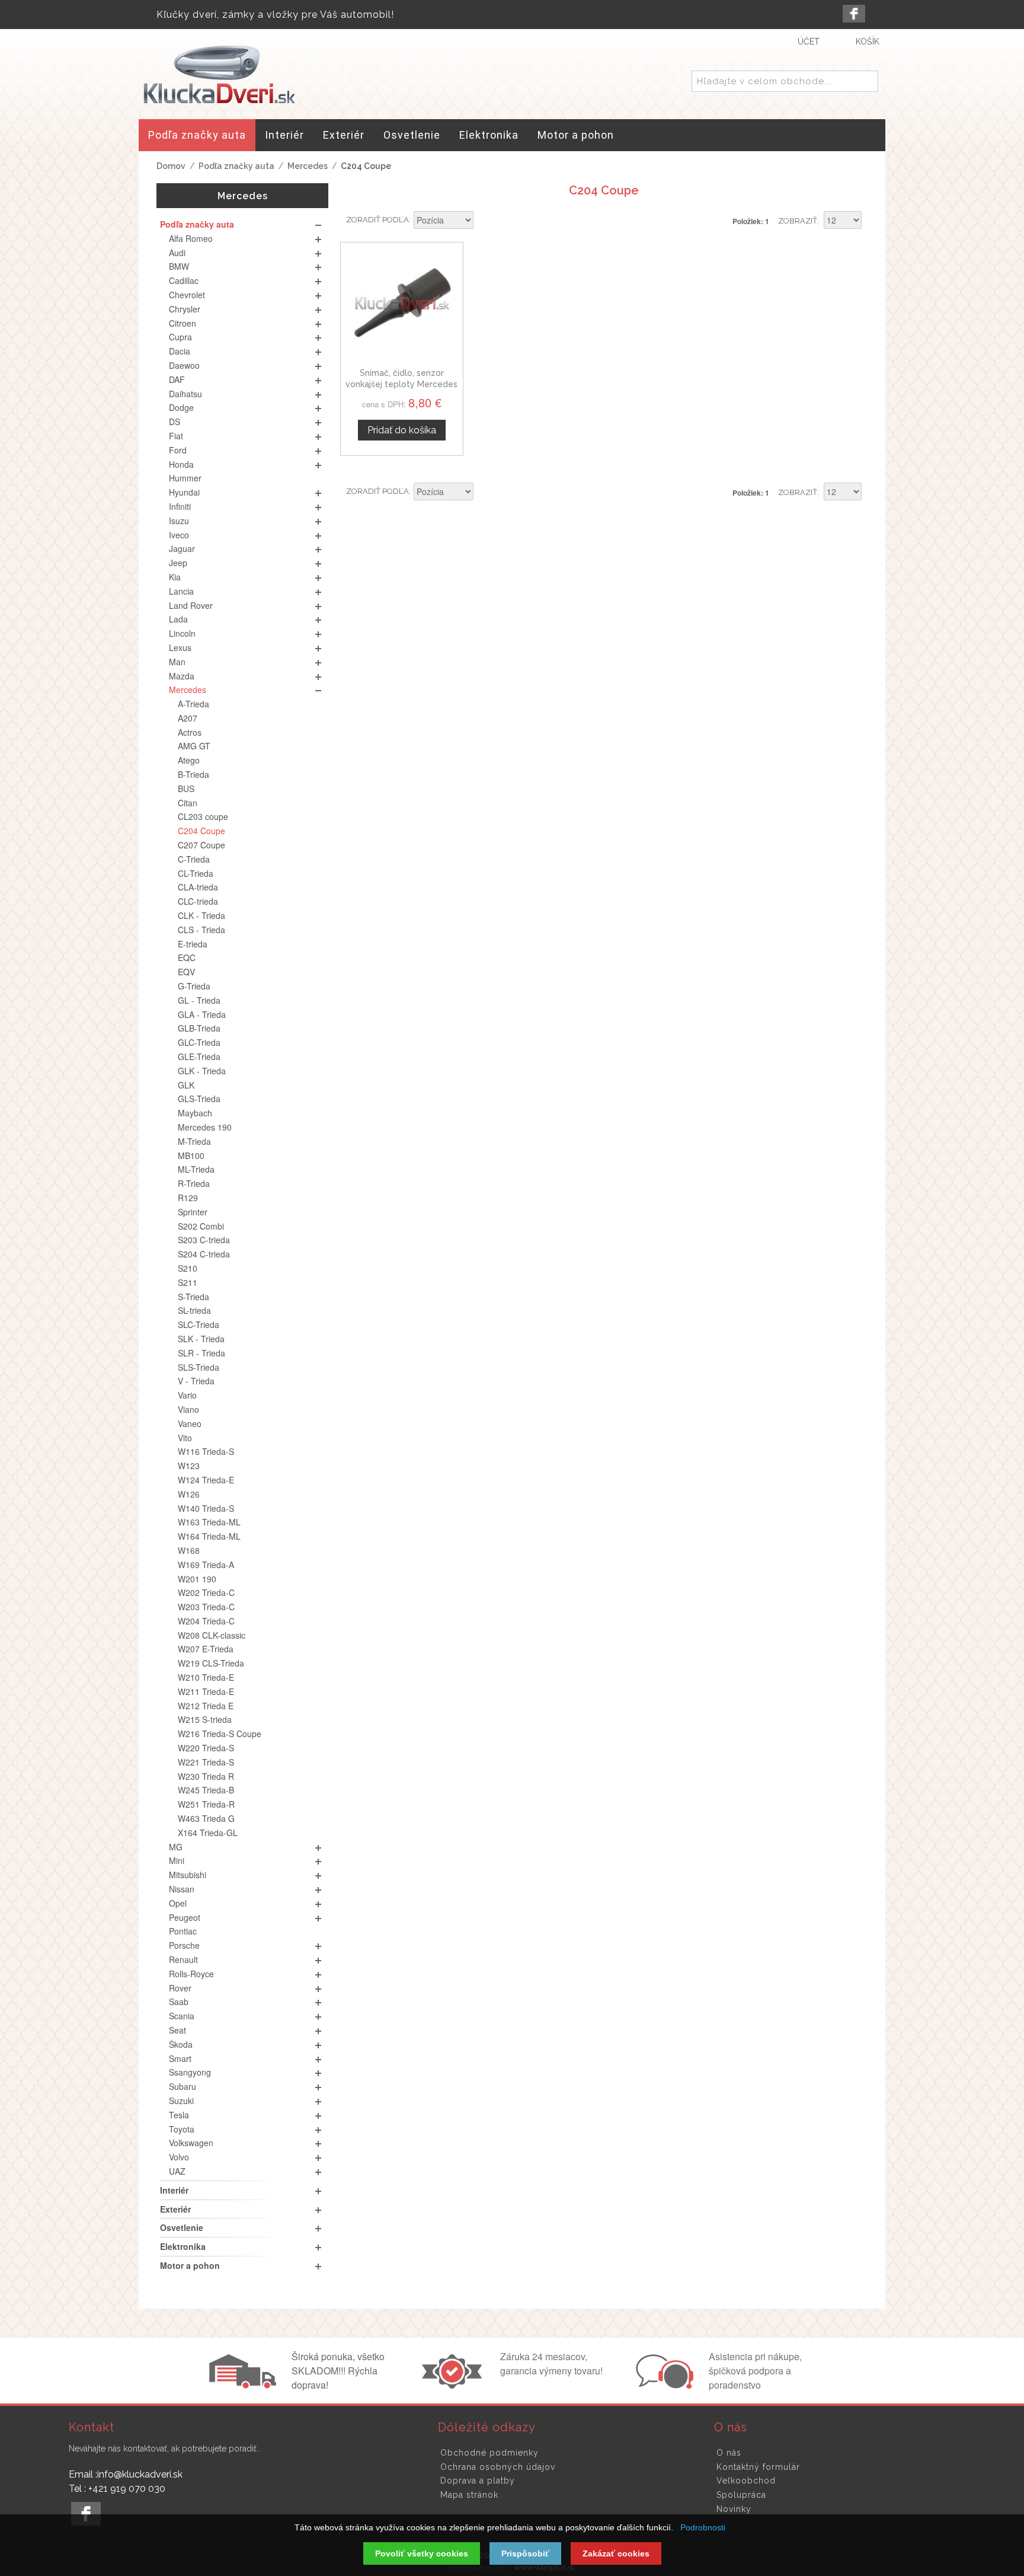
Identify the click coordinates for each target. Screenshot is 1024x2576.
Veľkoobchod (746, 2481)
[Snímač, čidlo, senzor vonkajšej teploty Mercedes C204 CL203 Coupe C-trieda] (402, 304)
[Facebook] (854, 14)
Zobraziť (798, 221)
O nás (729, 2453)
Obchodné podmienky (489, 2453)
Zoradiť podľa (377, 220)
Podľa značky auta (236, 166)
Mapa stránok (469, 2495)
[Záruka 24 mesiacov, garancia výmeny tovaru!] (455, 2385)
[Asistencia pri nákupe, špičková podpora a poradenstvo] (663, 2385)
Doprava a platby (478, 2481)
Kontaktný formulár (758, 2467)
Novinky (734, 2509)
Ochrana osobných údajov (498, 2467)
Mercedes (308, 166)
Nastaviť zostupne (484, 221)
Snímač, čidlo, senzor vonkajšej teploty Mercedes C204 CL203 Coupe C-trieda (402, 384)
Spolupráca (741, 2495)
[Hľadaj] (867, 82)
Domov (171, 166)
